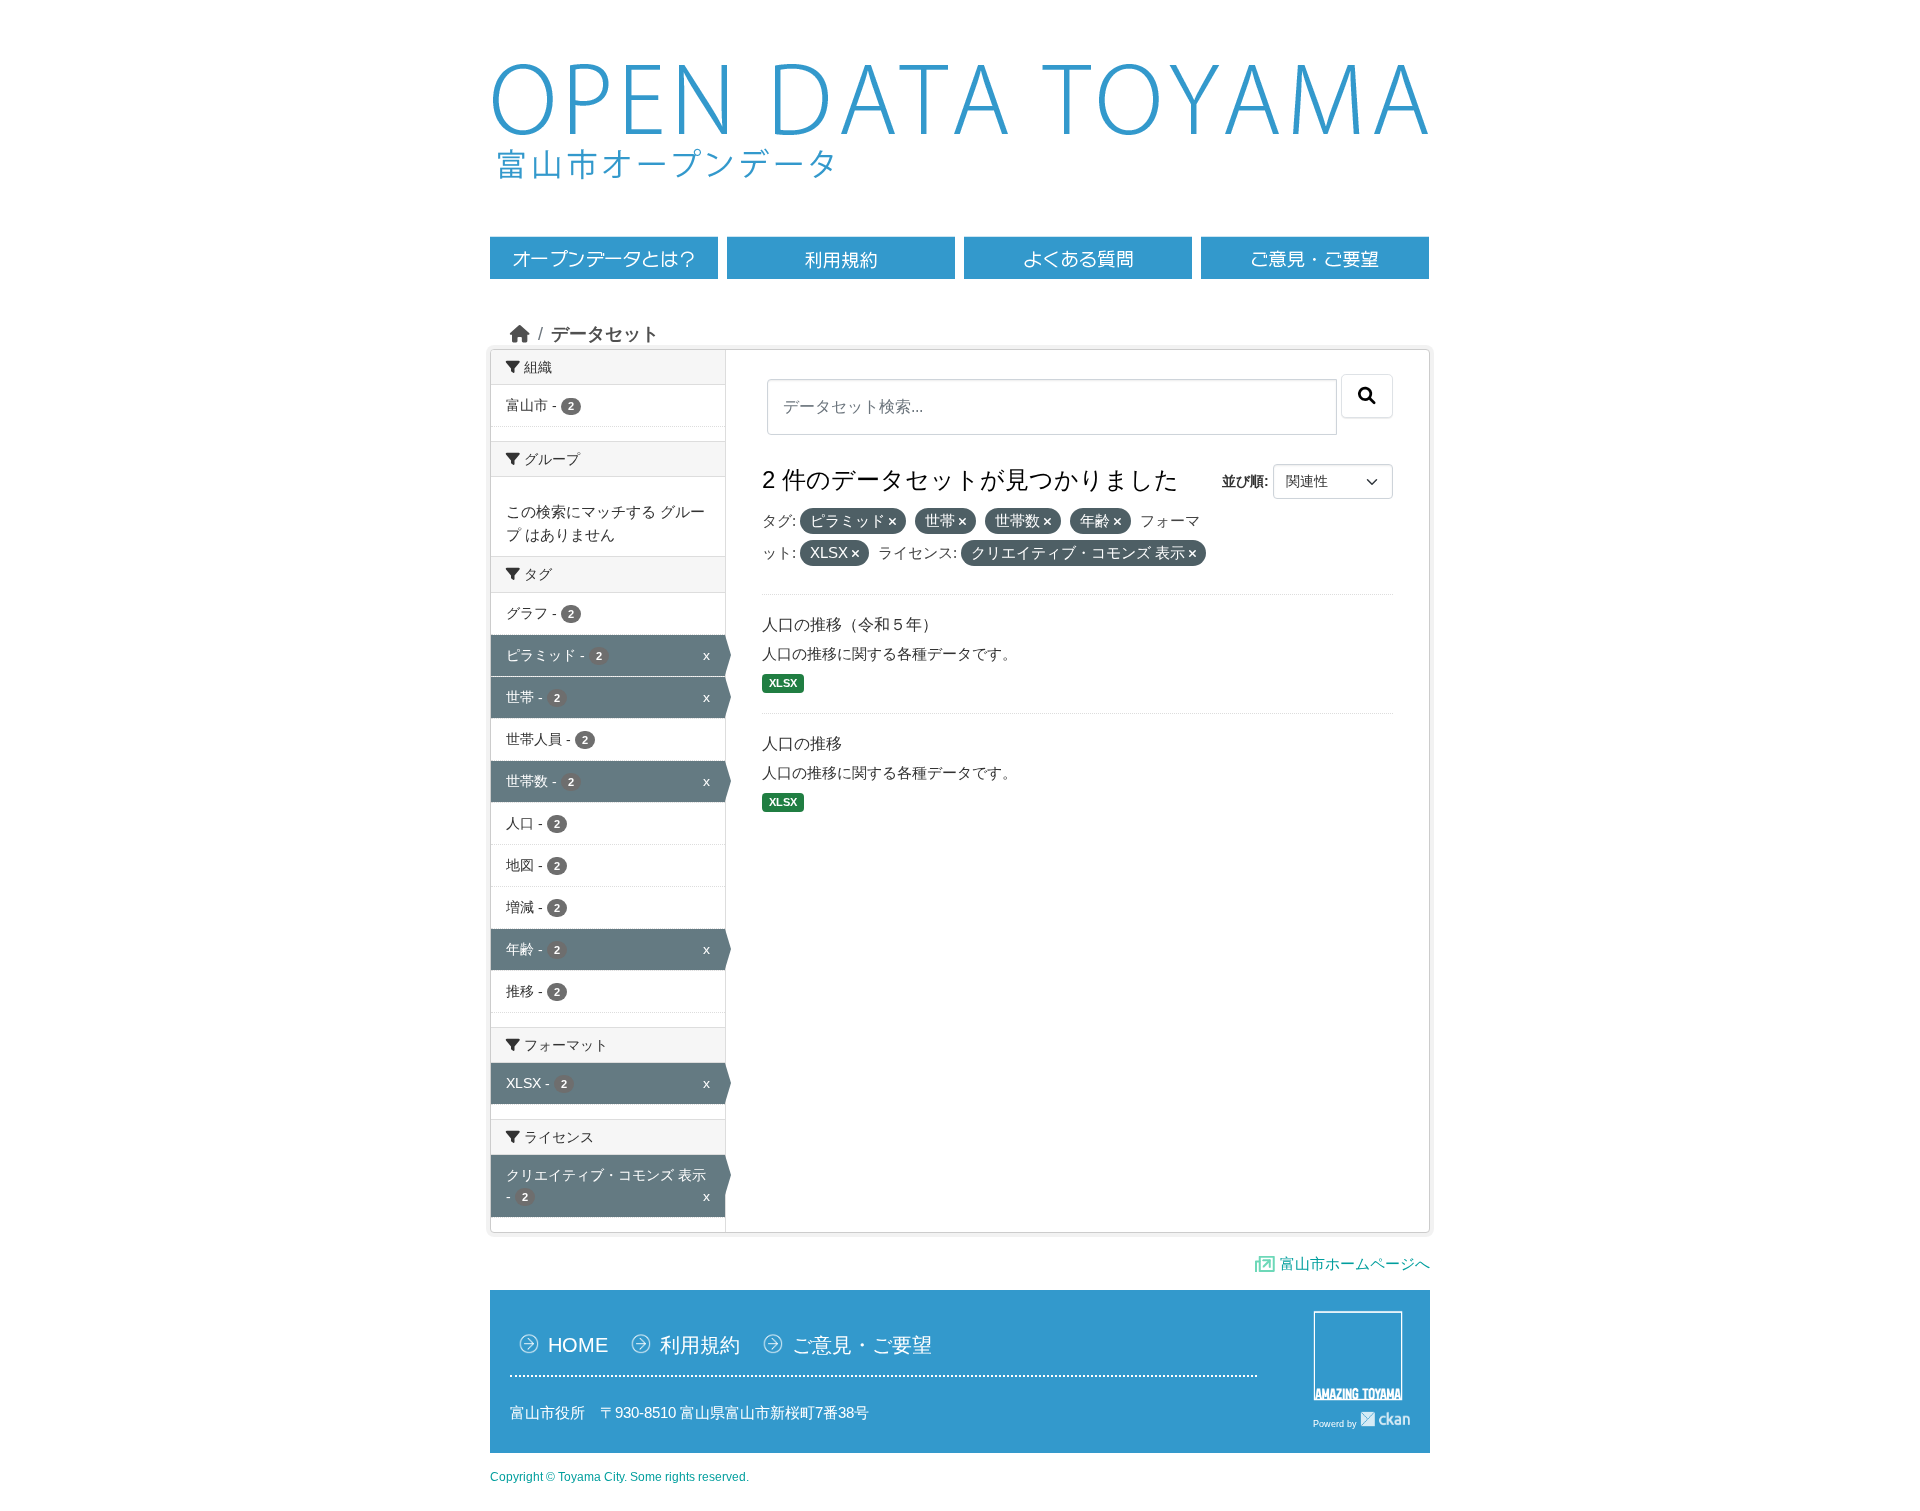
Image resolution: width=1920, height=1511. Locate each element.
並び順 (1243, 481)
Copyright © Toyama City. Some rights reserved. (619, 1477)
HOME (578, 1345)
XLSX (783, 683)
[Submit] (1367, 396)
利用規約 (700, 1345)
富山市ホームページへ (1355, 1263)
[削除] (892, 522)
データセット (605, 334)
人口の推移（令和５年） (850, 624)
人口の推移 (802, 743)
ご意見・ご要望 (862, 1345)
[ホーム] (520, 334)
